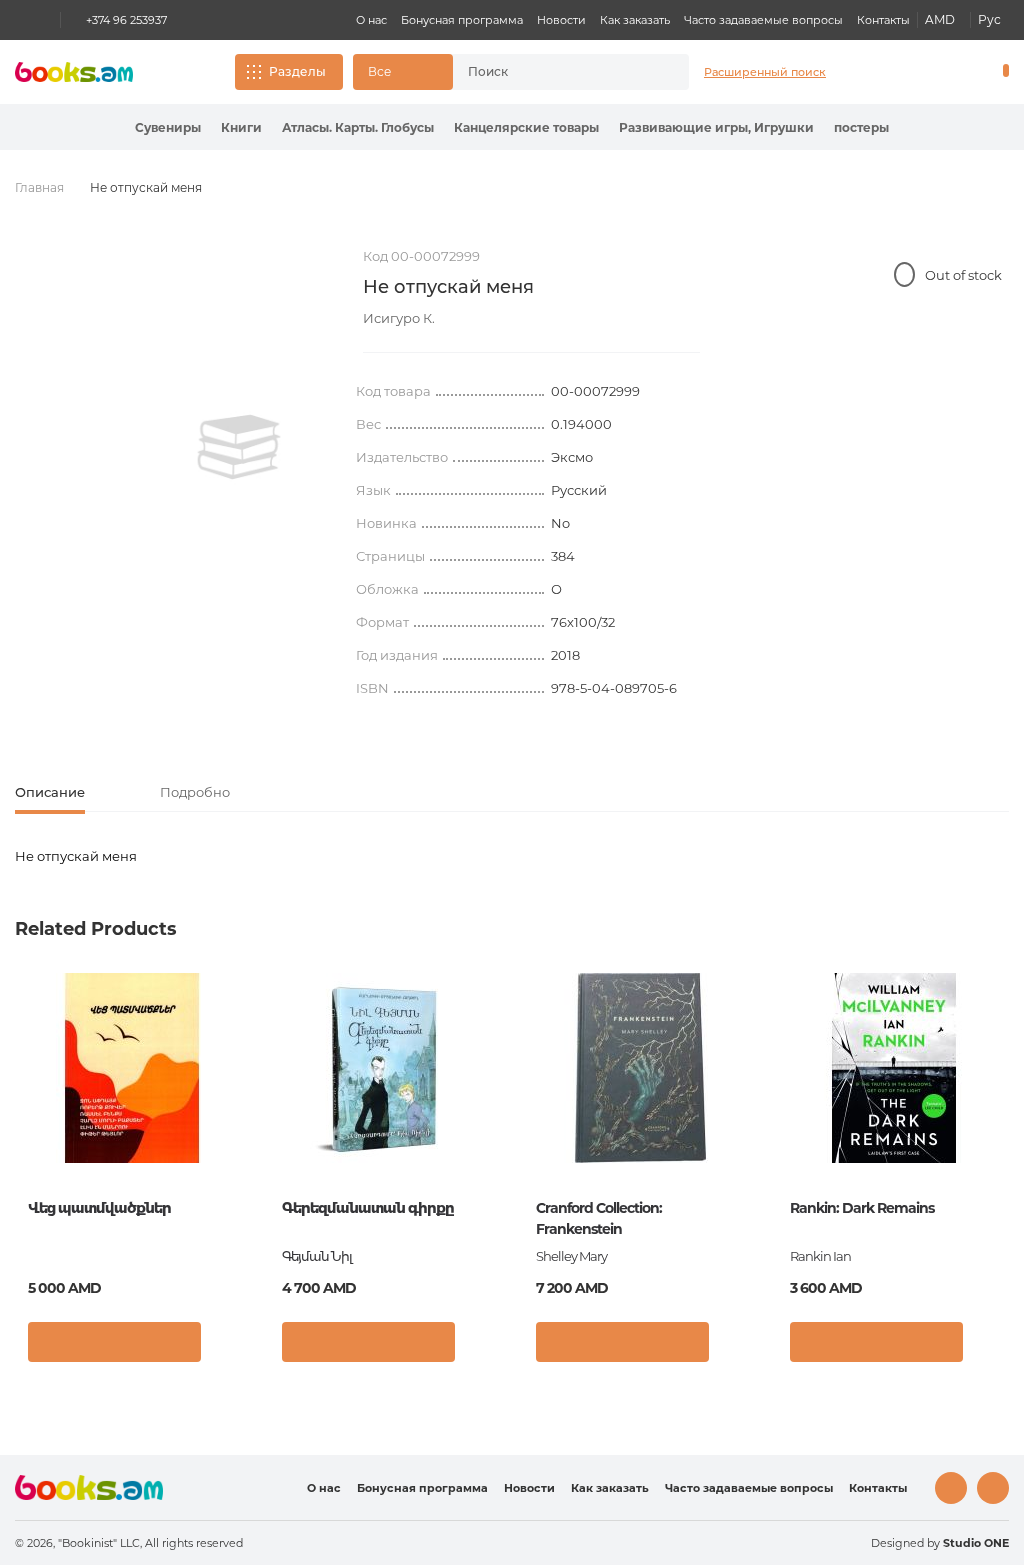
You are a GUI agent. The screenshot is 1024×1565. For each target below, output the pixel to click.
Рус (989, 19)
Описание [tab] (50, 792)
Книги (241, 127)
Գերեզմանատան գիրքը (367, 1208)
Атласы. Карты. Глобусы (358, 127)
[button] (403, 72)
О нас (371, 20)
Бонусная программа (462, 20)
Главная (39, 187)
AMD (940, 19)
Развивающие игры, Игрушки (716, 127)
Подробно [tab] (195, 792)
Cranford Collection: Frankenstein (599, 1218)
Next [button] (992, 1126)
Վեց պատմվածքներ (99, 1208)
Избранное (954, 72)
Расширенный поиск (765, 72)
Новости (561, 20)
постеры (861, 127)
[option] (239, 447)
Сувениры (168, 127)
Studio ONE (976, 1543)
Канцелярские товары (526, 127)
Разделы (297, 71)
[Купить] (114, 1342)
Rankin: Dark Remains (862, 1208)
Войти (920, 72)
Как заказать (635, 20)
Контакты (883, 20)
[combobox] (553, 72)
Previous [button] (31, 1126)
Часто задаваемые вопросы (763, 20)
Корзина (1001, 72)
